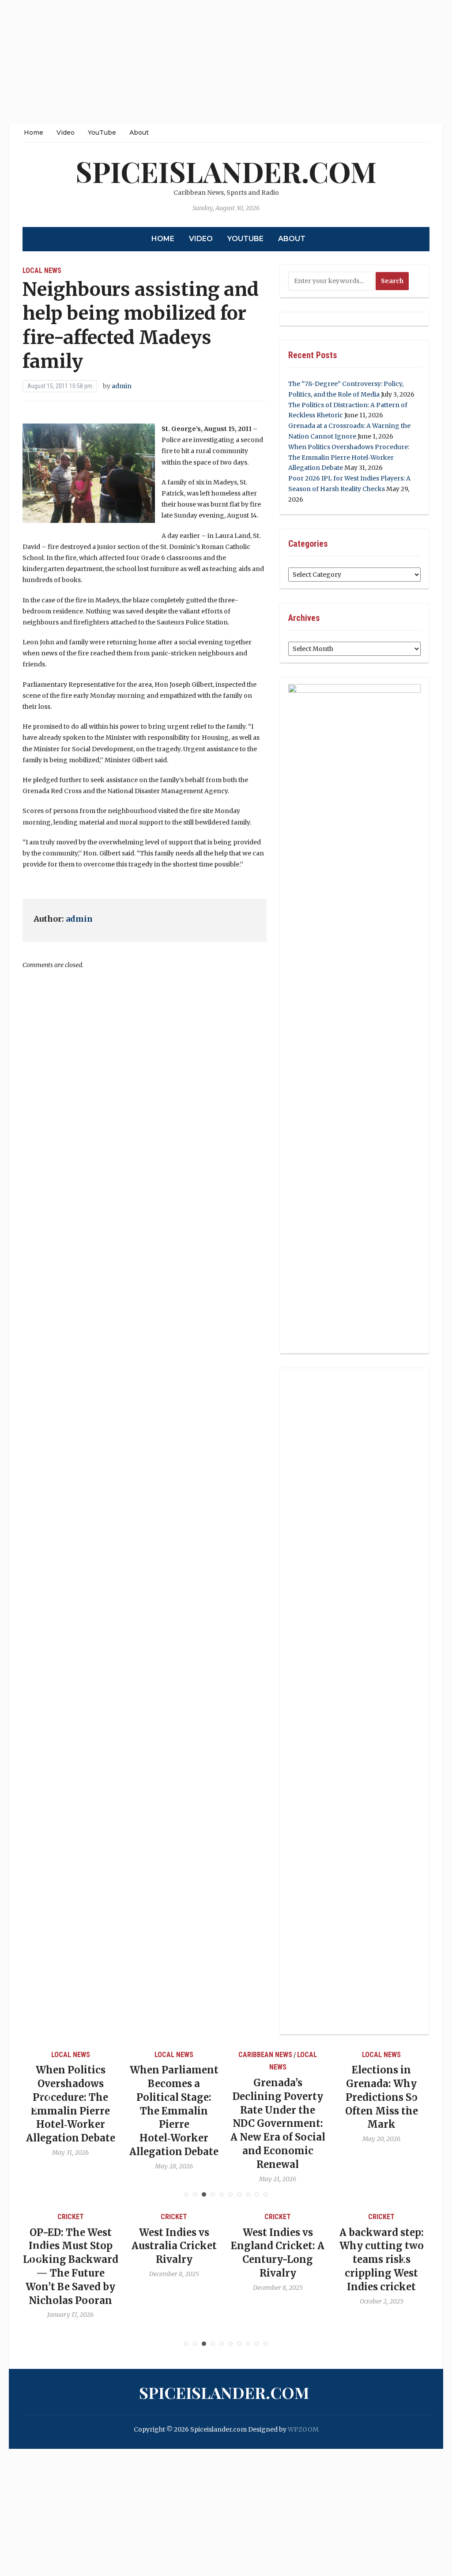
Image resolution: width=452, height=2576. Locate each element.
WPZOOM (303, 2429)
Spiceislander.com (226, 171)
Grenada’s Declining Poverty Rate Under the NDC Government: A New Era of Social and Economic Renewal (174, 2124)
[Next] (412, 2099)
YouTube (102, 132)
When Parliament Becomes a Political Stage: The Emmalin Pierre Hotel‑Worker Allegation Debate (71, 2111)
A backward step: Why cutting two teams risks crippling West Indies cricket (278, 2260)
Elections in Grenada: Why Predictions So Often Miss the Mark (278, 2097)
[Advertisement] (226, 62)
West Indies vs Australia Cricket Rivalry (70, 2246)
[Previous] (40, 2099)
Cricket (71, 2217)
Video (66, 132)
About (139, 132)
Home (34, 132)
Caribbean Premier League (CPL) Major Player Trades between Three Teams (382, 2260)
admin (122, 386)
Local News (42, 270)
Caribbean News (162, 2055)
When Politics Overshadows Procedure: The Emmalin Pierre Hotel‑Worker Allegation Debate (349, 458)
